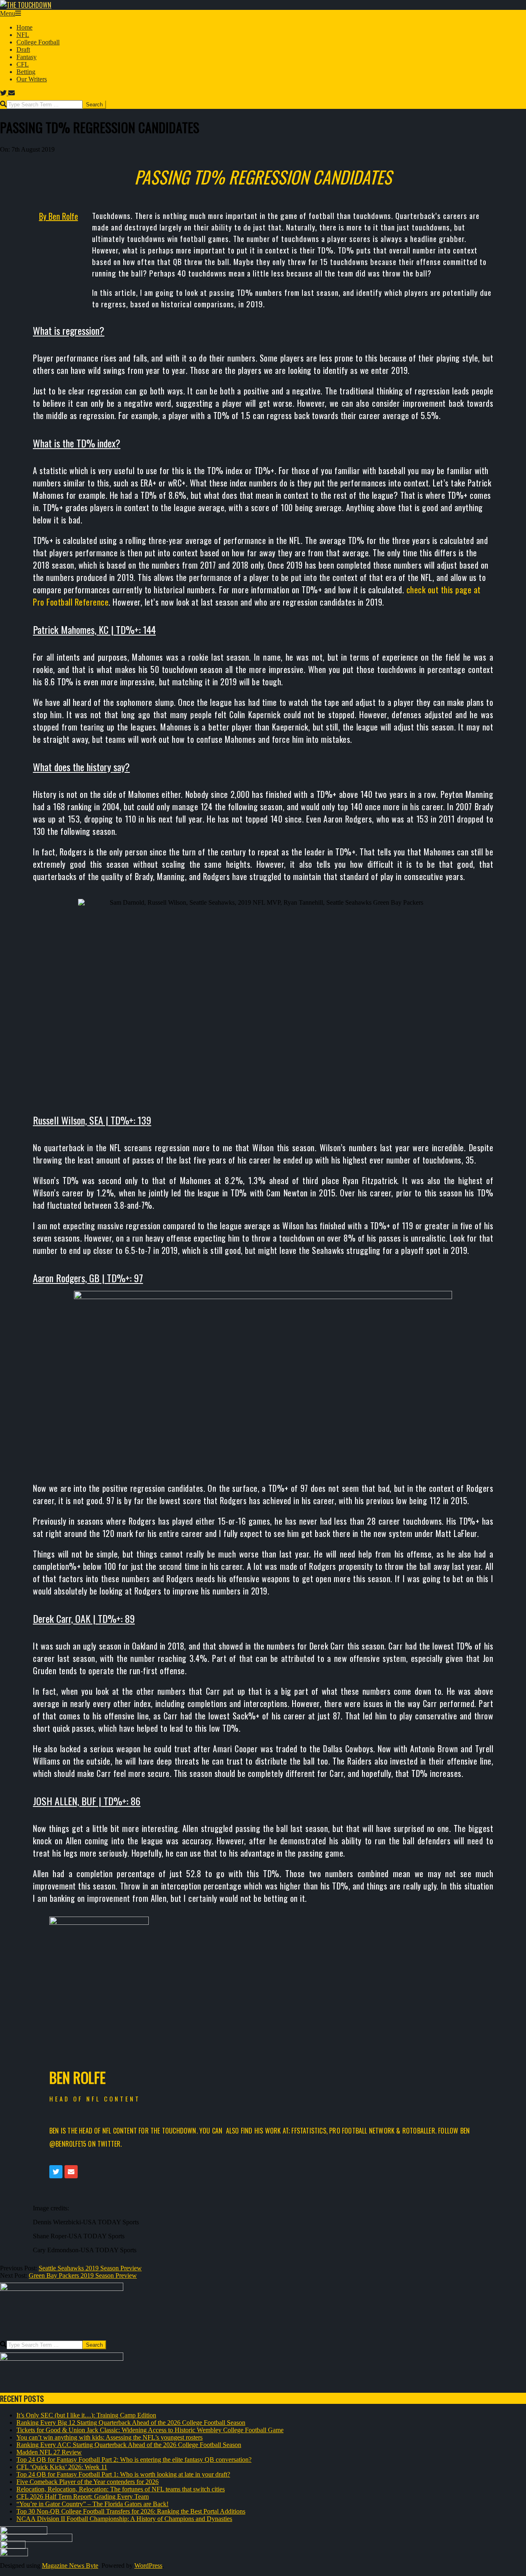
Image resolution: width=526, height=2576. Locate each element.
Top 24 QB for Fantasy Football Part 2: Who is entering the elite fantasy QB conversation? (134, 2460)
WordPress (148, 2566)
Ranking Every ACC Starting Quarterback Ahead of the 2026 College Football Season (129, 2445)
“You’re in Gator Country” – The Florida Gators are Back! (92, 2504)
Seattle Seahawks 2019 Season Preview (90, 2268)
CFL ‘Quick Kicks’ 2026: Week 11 (62, 2467)
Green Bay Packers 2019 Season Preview (83, 2275)
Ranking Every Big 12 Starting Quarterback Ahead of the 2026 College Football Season (131, 2423)
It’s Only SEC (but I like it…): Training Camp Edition (86, 2415)
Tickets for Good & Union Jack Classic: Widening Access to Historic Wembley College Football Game (150, 2430)
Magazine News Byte (70, 2566)
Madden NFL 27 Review (49, 2452)
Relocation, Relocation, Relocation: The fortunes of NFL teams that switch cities (121, 2489)
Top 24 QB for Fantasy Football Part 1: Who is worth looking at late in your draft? (123, 2474)
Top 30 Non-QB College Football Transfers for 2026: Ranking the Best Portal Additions (131, 2511)
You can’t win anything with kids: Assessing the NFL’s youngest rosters (110, 2437)
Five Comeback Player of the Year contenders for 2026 (88, 2482)
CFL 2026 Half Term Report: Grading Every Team (83, 2497)
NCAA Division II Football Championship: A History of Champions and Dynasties (124, 2519)
